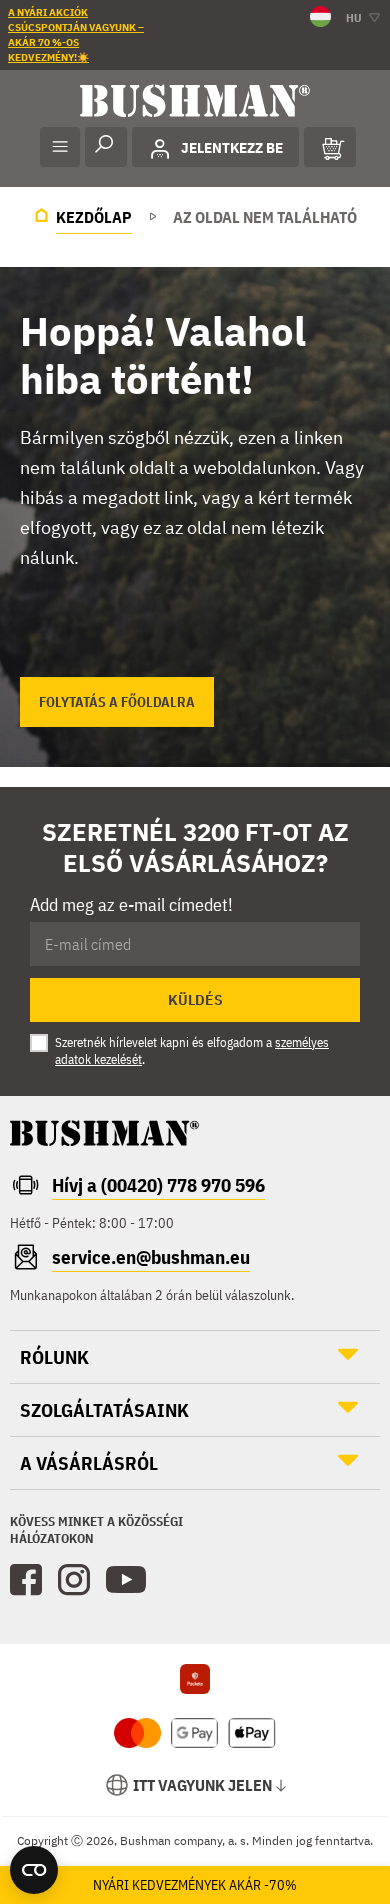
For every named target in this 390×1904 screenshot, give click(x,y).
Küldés (195, 1000)
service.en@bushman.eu (151, 1257)
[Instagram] (74, 1580)
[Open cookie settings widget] (34, 1870)
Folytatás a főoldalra (117, 702)
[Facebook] (26, 1580)
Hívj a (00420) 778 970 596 (158, 1185)
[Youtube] (126, 1580)
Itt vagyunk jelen (202, 1785)
